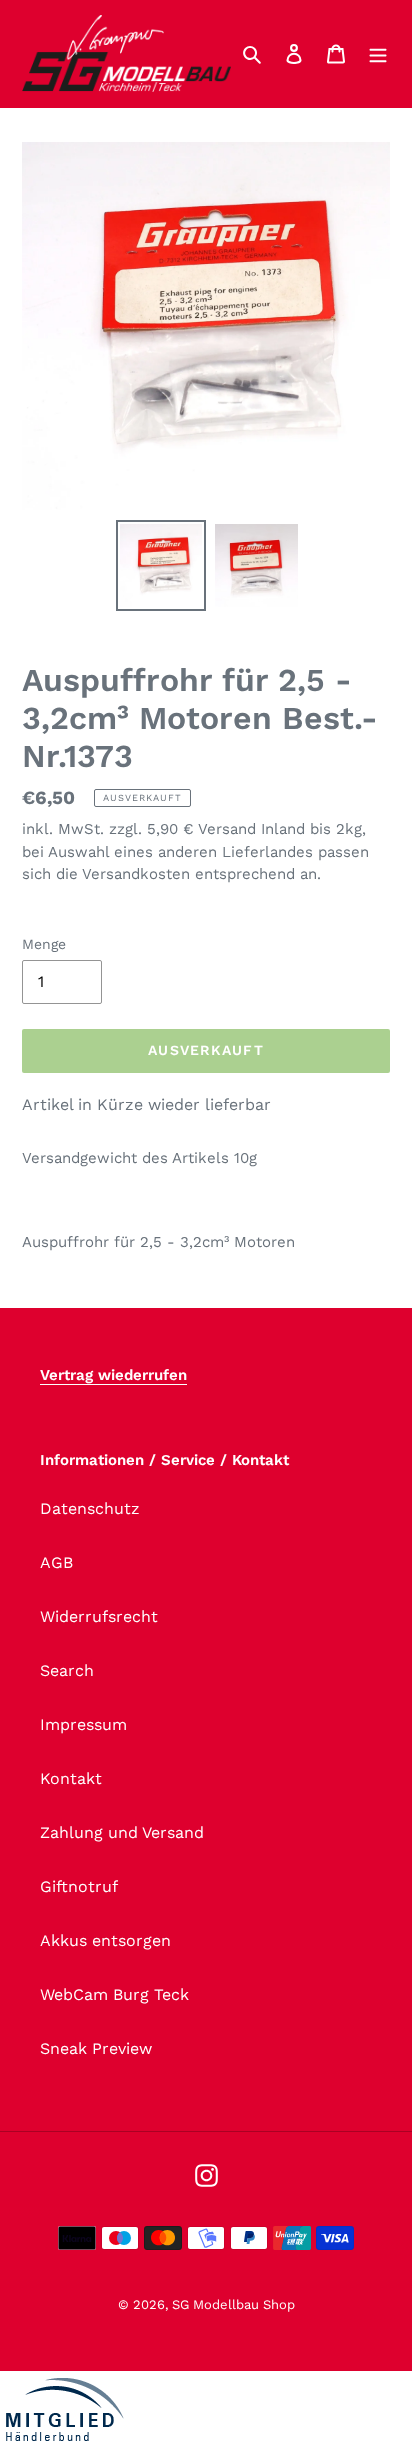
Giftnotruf (79, 1886)
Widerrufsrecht (99, 1616)
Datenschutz (90, 1508)
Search (67, 1670)
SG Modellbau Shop (233, 2304)
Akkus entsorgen (105, 1940)
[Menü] (378, 53)
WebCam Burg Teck (114, 1994)
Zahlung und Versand (122, 1832)
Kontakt (71, 1778)
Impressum (83, 1724)
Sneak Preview (96, 2048)
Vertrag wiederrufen (113, 1375)
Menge (44, 944)
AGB (56, 1562)
